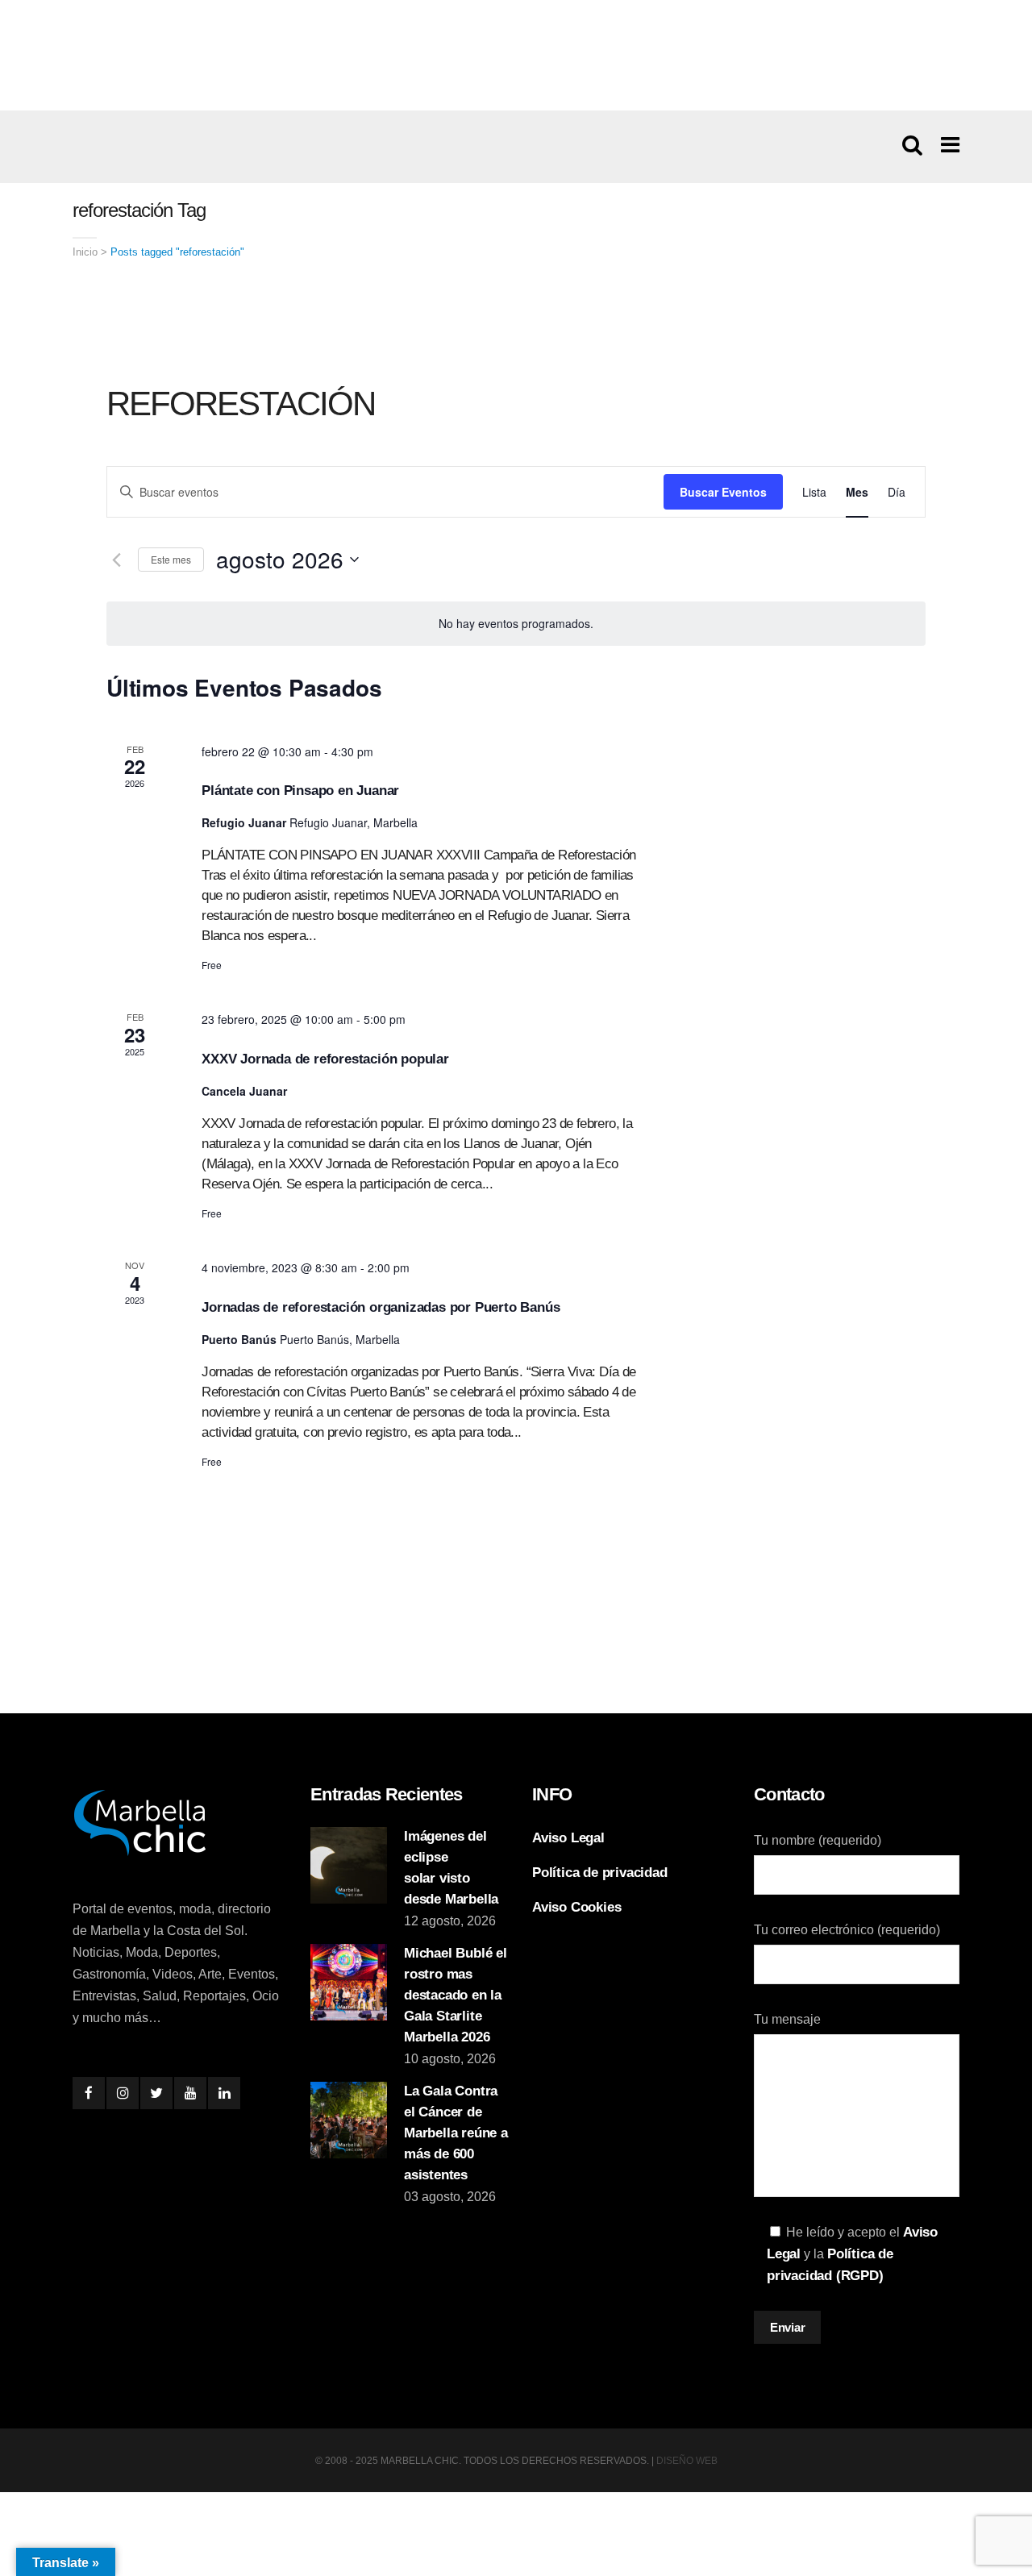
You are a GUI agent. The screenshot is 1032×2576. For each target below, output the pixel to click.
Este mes (171, 559)
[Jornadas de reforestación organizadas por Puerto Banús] (802, 1319)
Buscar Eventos (723, 492)
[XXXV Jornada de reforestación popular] (802, 1071)
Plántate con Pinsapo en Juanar (300, 791)
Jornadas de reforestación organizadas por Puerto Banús (381, 1307)
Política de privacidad (600, 1873)
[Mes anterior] (116, 560)
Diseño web (687, 2461)
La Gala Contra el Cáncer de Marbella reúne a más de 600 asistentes (456, 2133)
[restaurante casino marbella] (516, 55)
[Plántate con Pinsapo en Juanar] (802, 803)
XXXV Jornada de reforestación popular (325, 1059)
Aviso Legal (568, 1838)
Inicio (85, 252)
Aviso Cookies (576, 1907)
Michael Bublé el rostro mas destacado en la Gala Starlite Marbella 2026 (456, 1995)
